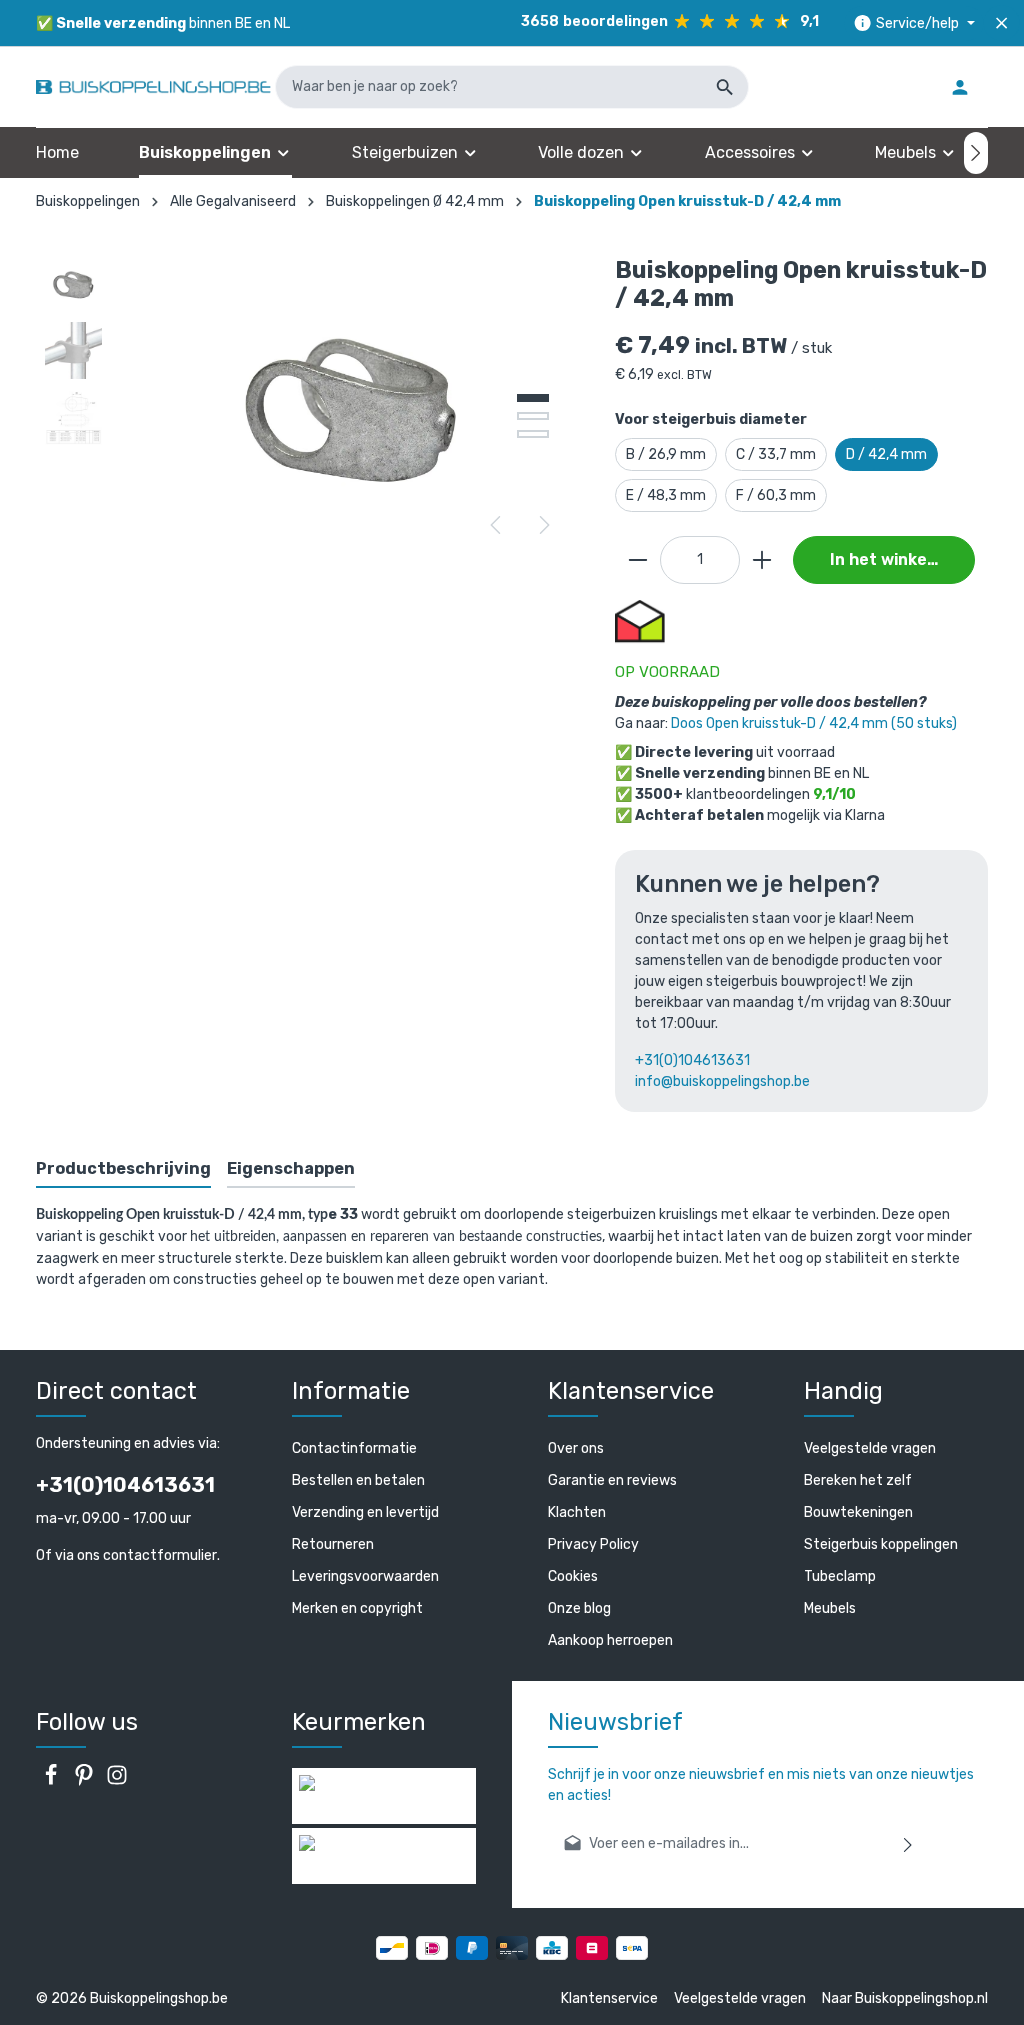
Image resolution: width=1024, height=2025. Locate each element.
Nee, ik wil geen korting (322, 1158)
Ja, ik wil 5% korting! (322, 1092)
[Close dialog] (889, 821)
